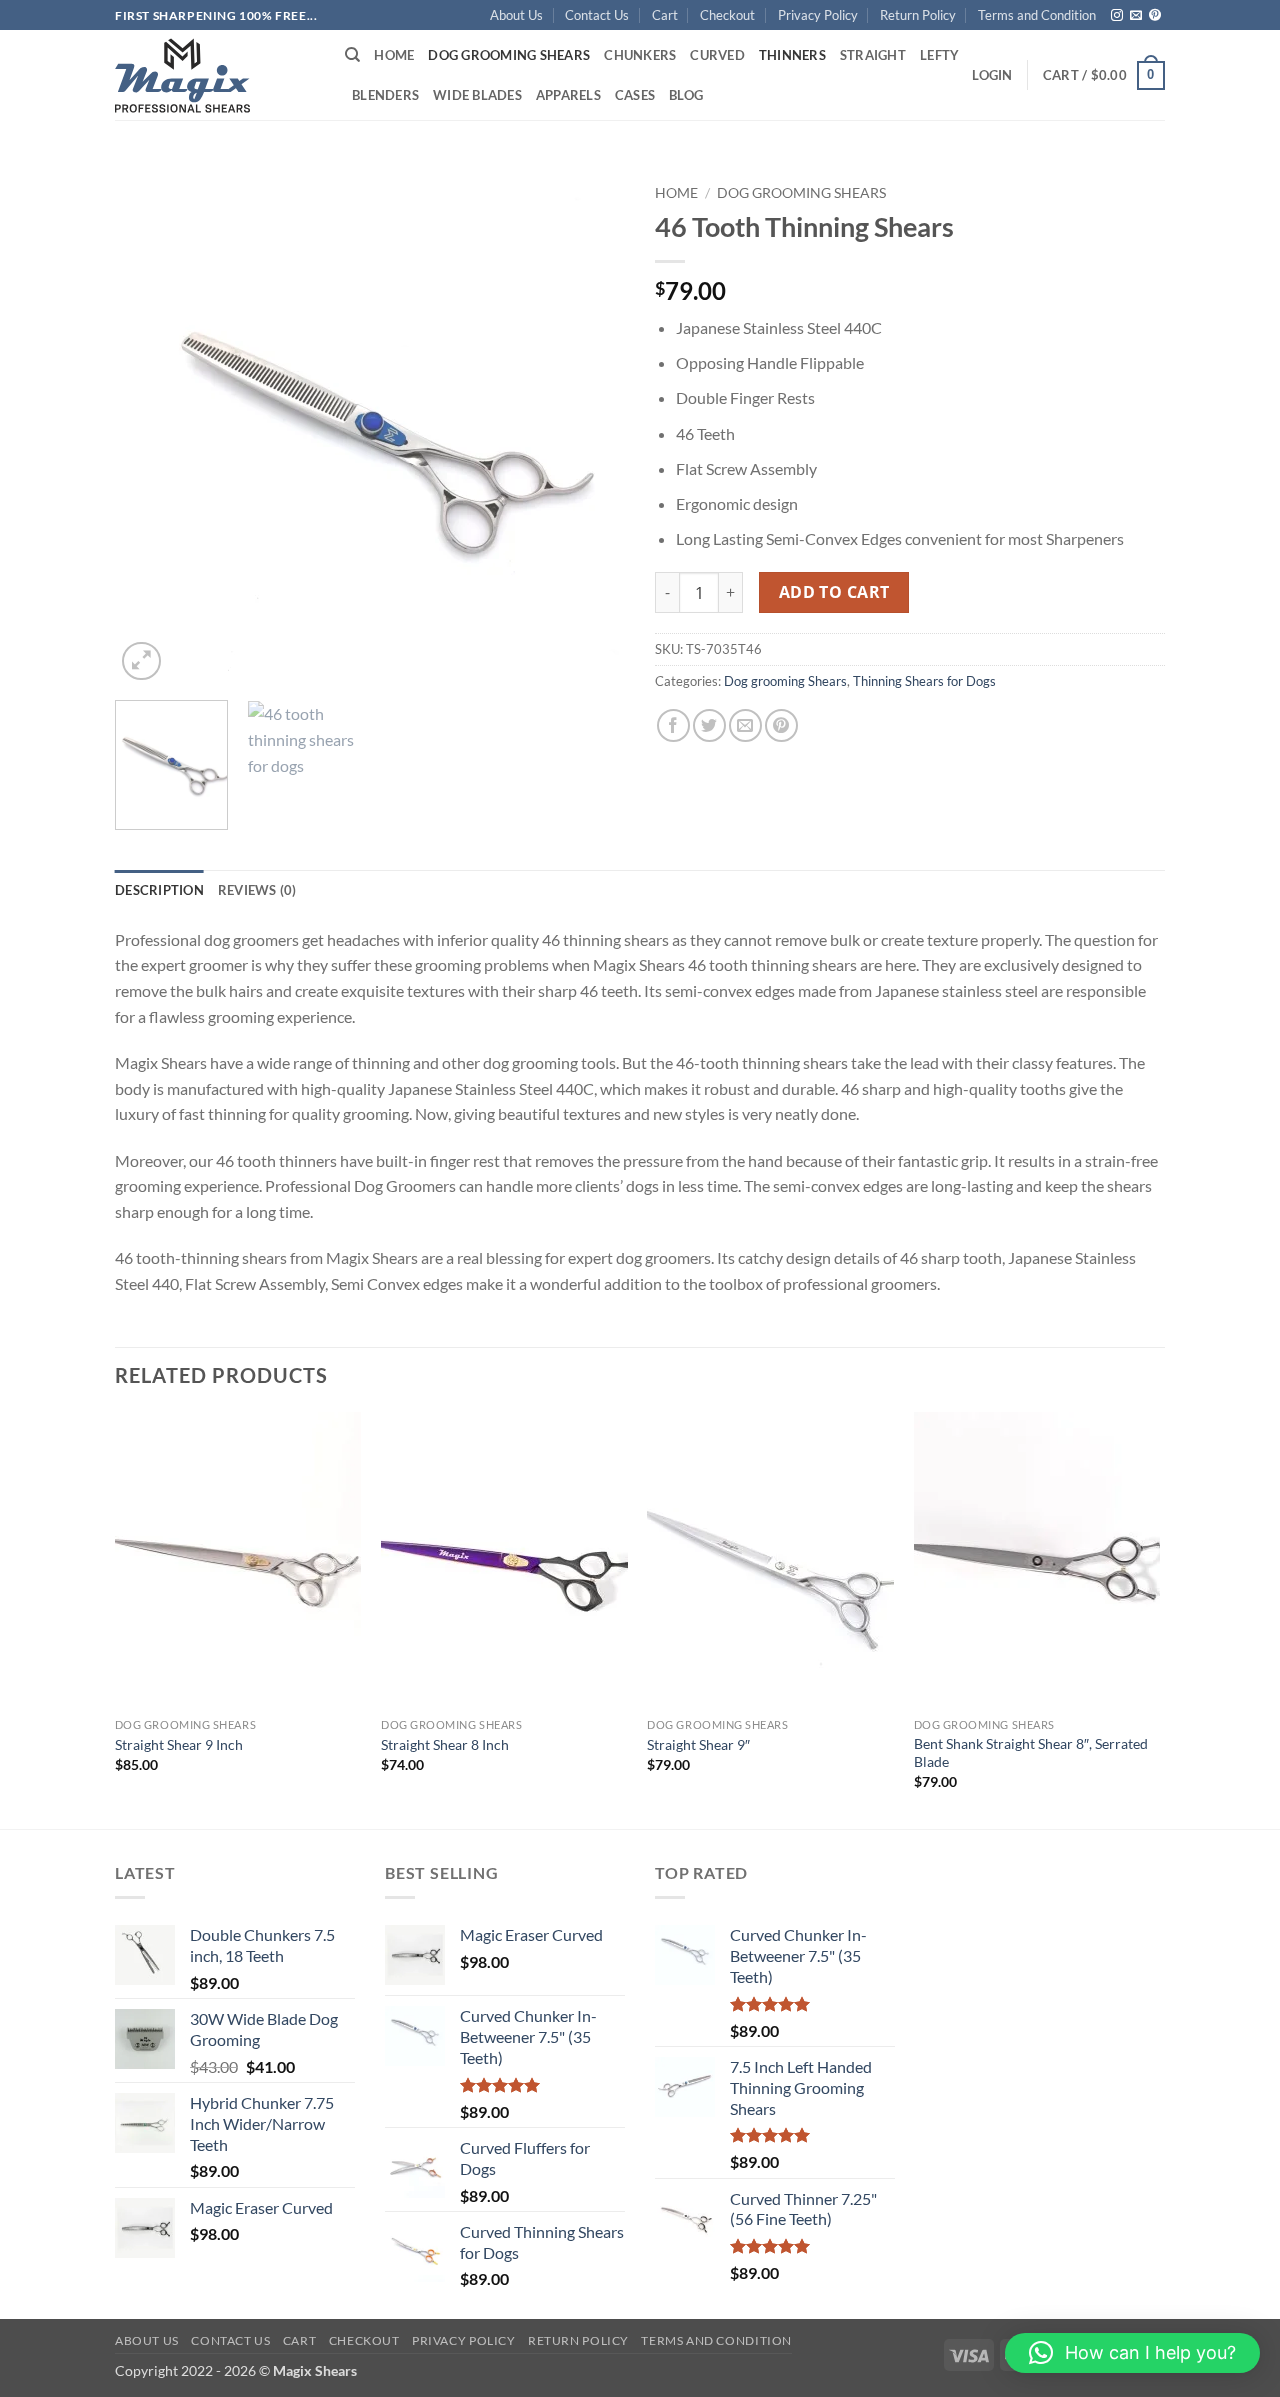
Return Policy (918, 15)
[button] (992, 75)
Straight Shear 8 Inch (445, 1744)
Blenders (385, 95)
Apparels (568, 95)
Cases (635, 95)
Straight (873, 55)
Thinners (792, 55)
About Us (516, 15)
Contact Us (597, 15)
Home (394, 55)
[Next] (590, 430)
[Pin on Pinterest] (781, 725)
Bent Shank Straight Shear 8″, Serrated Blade (1031, 1753)
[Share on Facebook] (673, 725)
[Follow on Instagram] (1117, 16)
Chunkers (640, 55)
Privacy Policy (818, 15)
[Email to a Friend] (745, 725)
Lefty (939, 55)
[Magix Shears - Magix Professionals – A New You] (182, 76)
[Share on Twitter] (709, 725)
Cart (665, 15)
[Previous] (150, 430)
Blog (686, 95)
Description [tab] (159, 890)
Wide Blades (477, 95)
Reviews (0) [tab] (257, 890)
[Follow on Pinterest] (1155, 16)
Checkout (727, 15)
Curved (717, 55)
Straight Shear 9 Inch (179, 1744)
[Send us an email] (1136, 16)
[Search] (352, 55)
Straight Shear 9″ (698, 1744)
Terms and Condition (1037, 15)
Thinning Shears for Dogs (924, 681)
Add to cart (834, 592)
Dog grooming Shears (509, 55)
